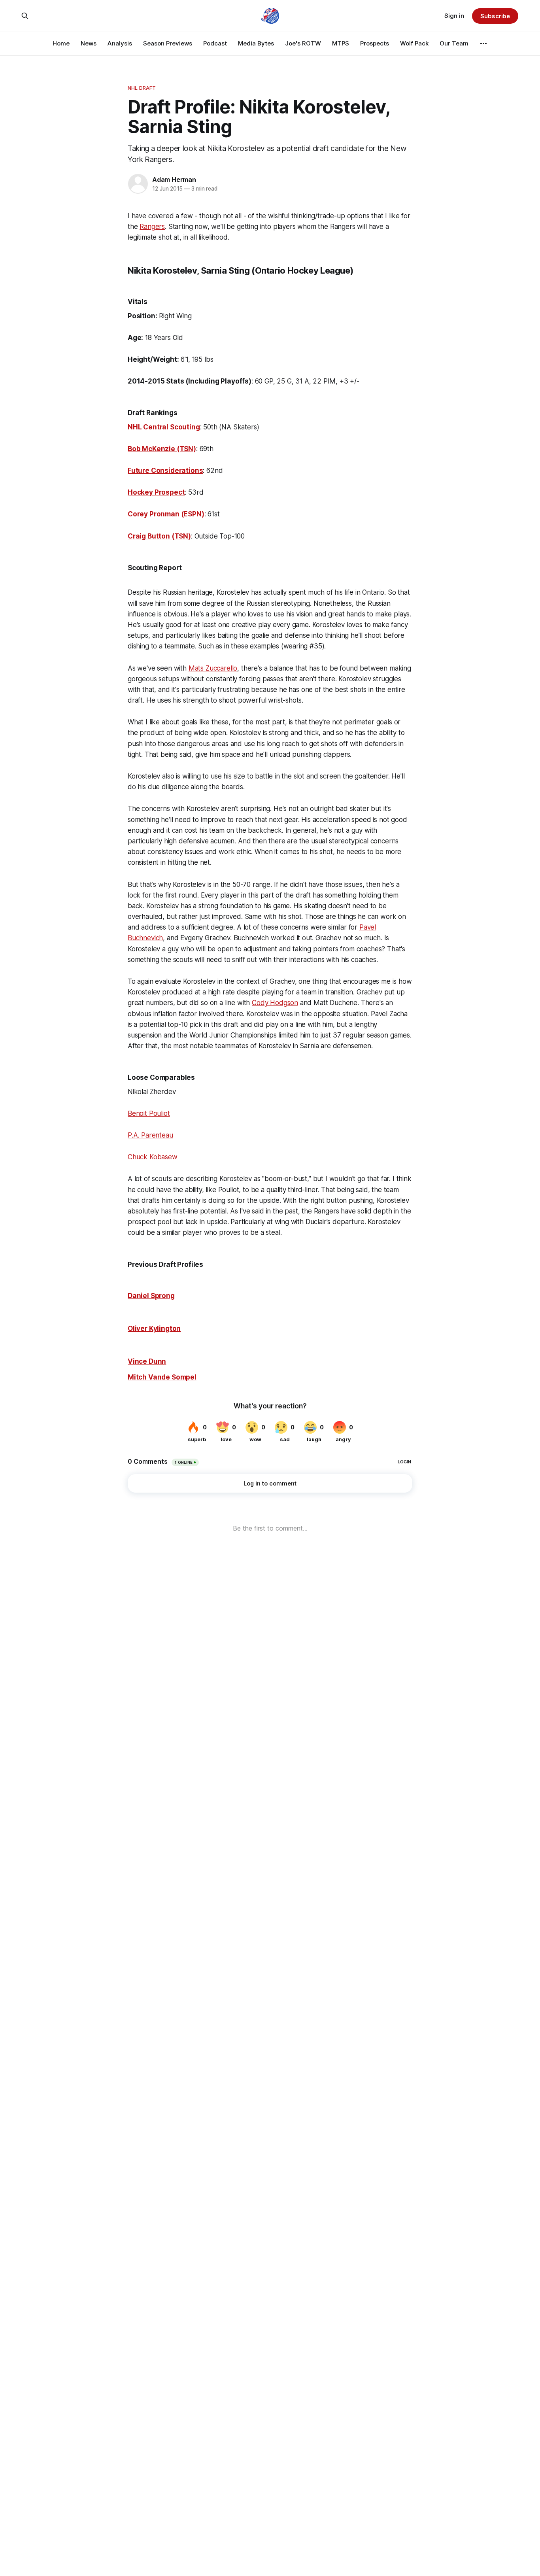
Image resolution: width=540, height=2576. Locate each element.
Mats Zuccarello (213, 668)
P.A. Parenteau (150, 1135)
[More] (483, 43)
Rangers (152, 227)
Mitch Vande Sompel (162, 1377)
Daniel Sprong (151, 1296)
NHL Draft (142, 88)
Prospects (375, 43)
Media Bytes (256, 43)
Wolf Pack (414, 43)
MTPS (341, 43)
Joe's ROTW (303, 43)
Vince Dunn (147, 1361)
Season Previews (168, 43)
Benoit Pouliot (149, 1113)
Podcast (215, 43)
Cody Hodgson (275, 1003)
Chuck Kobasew (153, 1157)
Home (61, 43)
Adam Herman (174, 180)
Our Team (454, 43)
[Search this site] (25, 16)
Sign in (454, 16)
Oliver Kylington (154, 1329)
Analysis (120, 43)
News (89, 43)
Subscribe (495, 16)
